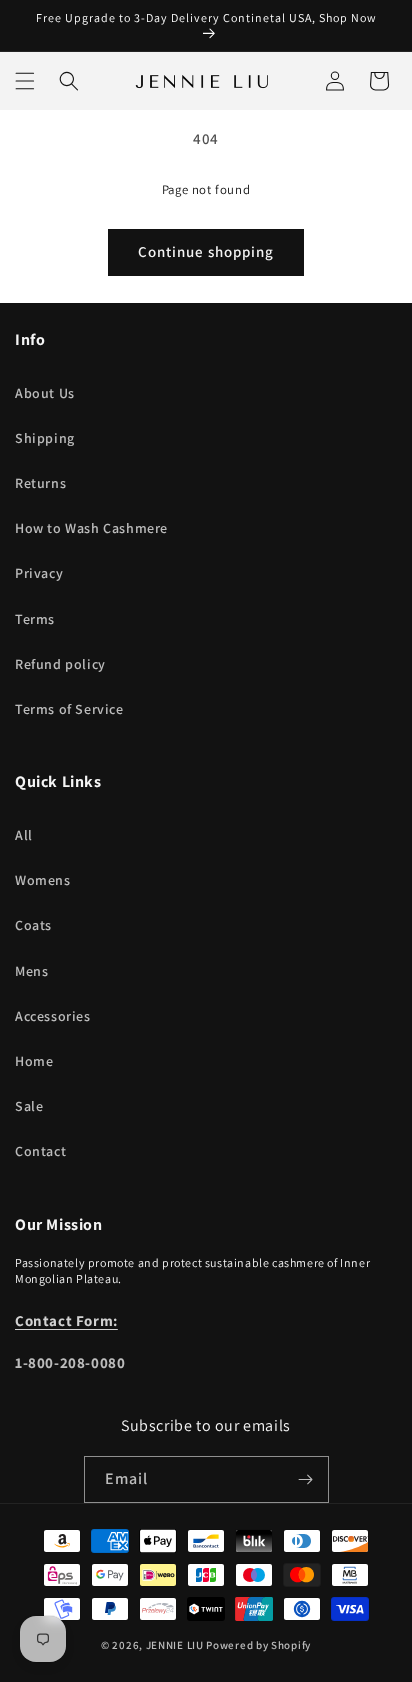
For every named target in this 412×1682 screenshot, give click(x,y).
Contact (40, 1151)
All (24, 835)
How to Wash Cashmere (91, 528)
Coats (33, 925)
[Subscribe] (306, 1479)
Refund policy (60, 664)
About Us (45, 393)
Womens (43, 880)
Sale (29, 1106)
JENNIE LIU (175, 1645)
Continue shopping (206, 251)
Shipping (45, 438)
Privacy (39, 573)
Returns (40, 483)
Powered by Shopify (258, 1645)
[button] (25, 81)
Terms (35, 619)
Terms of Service (69, 709)
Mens (31, 971)
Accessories (53, 1016)
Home (34, 1061)
